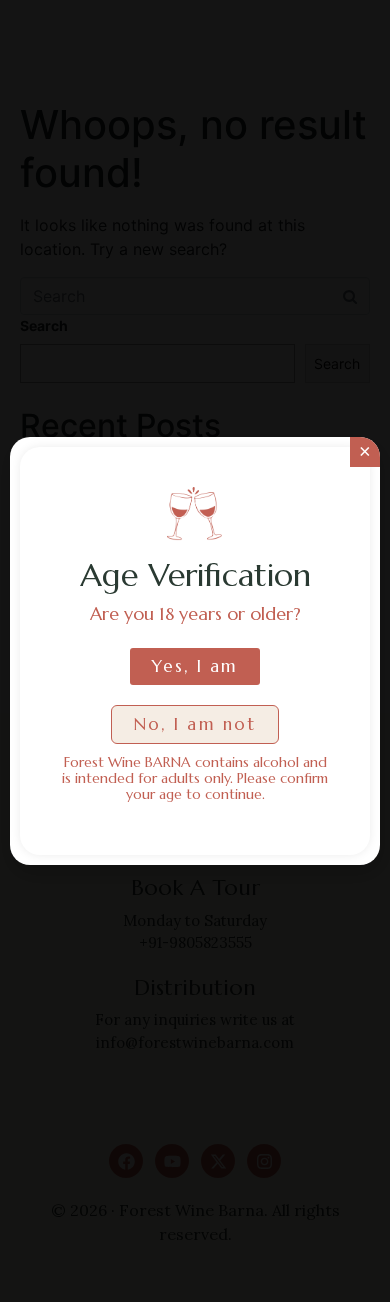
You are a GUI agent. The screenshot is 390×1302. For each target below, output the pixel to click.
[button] (194, 724)
